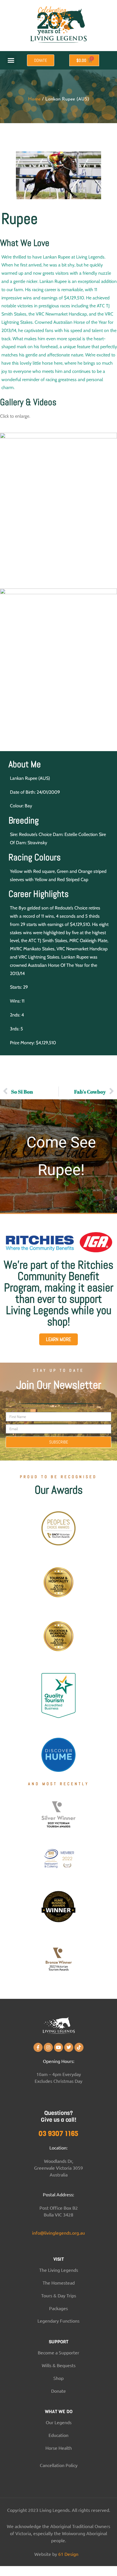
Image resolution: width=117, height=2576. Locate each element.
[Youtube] (58, 2047)
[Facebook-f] (38, 2047)
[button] (11, 60)
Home (34, 99)
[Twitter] (69, 2047)
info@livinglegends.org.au (58, 2233)
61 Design (68, 2554)
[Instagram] (48, 2047)
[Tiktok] (79, 2047)
